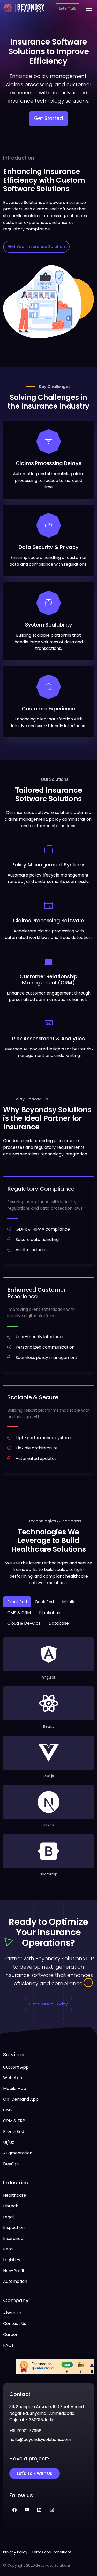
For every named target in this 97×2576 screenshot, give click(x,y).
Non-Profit (14, 2271)
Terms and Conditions (52, 2552)
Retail (9, 2249)
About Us (12, 2313)
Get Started (48, 118)
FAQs (8, 2345)
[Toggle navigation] (89, 8)
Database (59, 1623)
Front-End (14, 2132)
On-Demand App (21, 2099)
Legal (8, 2217)
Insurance (13, 2238)
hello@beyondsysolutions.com (40, 2439)
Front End (17, 1602)
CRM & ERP (14, 2121)
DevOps (11, 2164)
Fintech (11, 2206)
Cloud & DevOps (24, 1623)
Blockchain (50, 1613)
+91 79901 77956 (25, 2431)
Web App (13, 2078)
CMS (8, 2110)
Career (10, 2334)
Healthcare (15, 2195)
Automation (15, 2281)
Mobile (69, 1602)
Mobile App (15, 2089)
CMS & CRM (19, 1613)
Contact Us (15, 2324)
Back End (44, 1602)
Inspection (14, 2228)
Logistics (12, 2260)
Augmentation (18, 2153)
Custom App (16, 2067)
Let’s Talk (67, 8)
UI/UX (9, 2142)
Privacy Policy (15, 2552)
